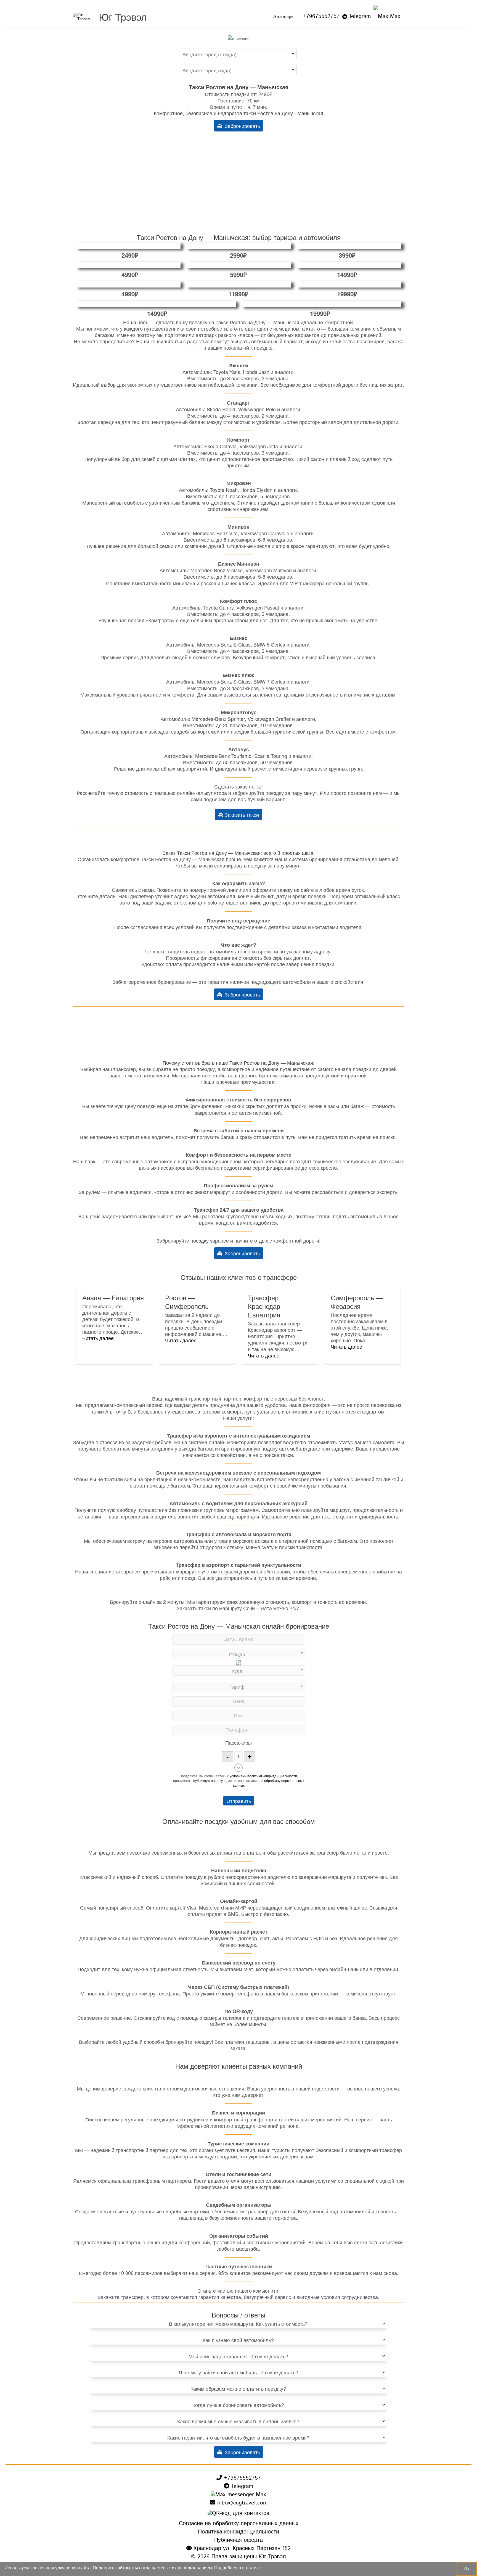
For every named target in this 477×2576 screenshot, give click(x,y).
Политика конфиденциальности (239, 2532)
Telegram (360, 16)
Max (394, 16)
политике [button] (251, 2568)
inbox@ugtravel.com (241, 2503)
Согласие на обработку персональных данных (239, 2524)
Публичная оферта (239, 2540)
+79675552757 (321, 16)
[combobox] (238, 54)
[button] (98, 1338)
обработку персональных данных (268, 1783)
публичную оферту (208, 1780)
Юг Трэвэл (123, 16)
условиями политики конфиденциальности (263, 1776)
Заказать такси (241, 814)
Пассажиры (239, 1742)
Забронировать (241, 126)
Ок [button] (467, 2569)
